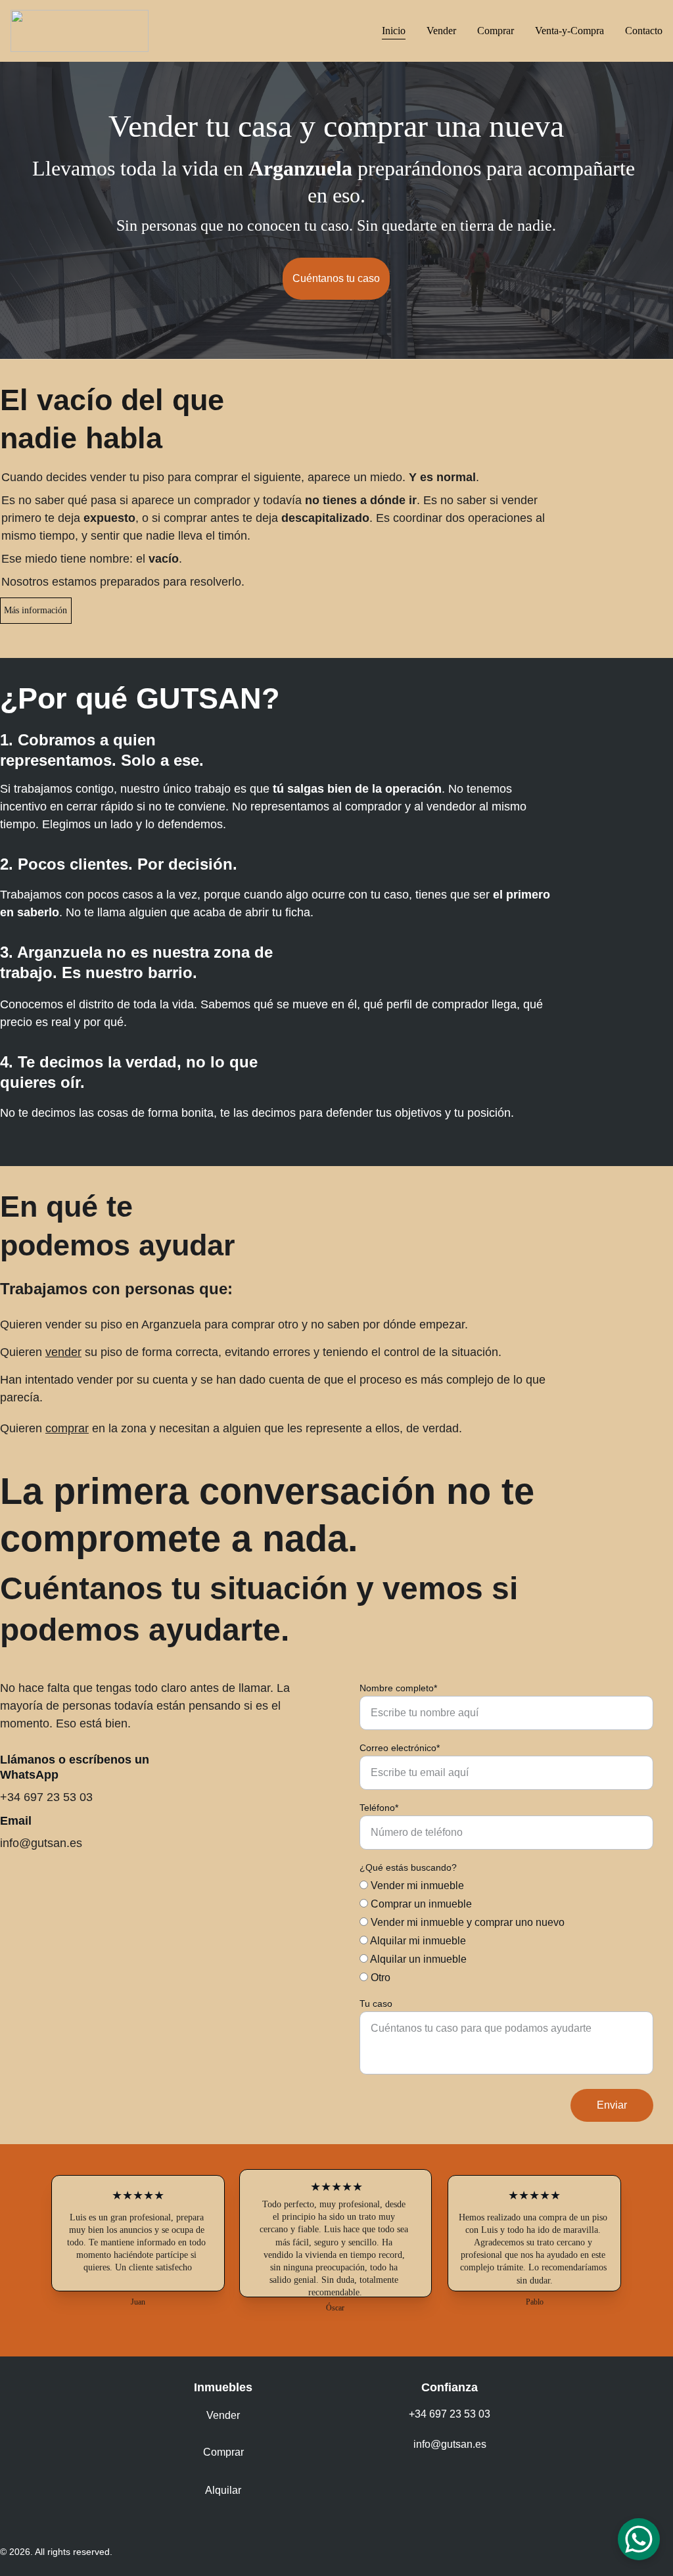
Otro (379, 1978)
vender (63, 1352)
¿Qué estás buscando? (408, 1867)
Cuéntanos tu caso (336, 278)
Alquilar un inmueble (417, 1959)
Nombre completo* (398, 1688)
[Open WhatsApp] (639, 2539)
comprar (67, 1428)
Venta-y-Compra (569, 31)
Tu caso (376, 2003)
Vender (441, 31)
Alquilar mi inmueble (417, 1941)
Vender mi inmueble (416, 1885)
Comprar (496, 31)
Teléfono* (379, 1808)
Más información (35, 610)
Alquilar (223, 2490)
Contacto (644, 31)
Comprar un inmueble (420, 1904)
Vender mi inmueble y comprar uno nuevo (466, 1922)
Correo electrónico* (400, 1748)
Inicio (394, 31)
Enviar (612, 2105)
